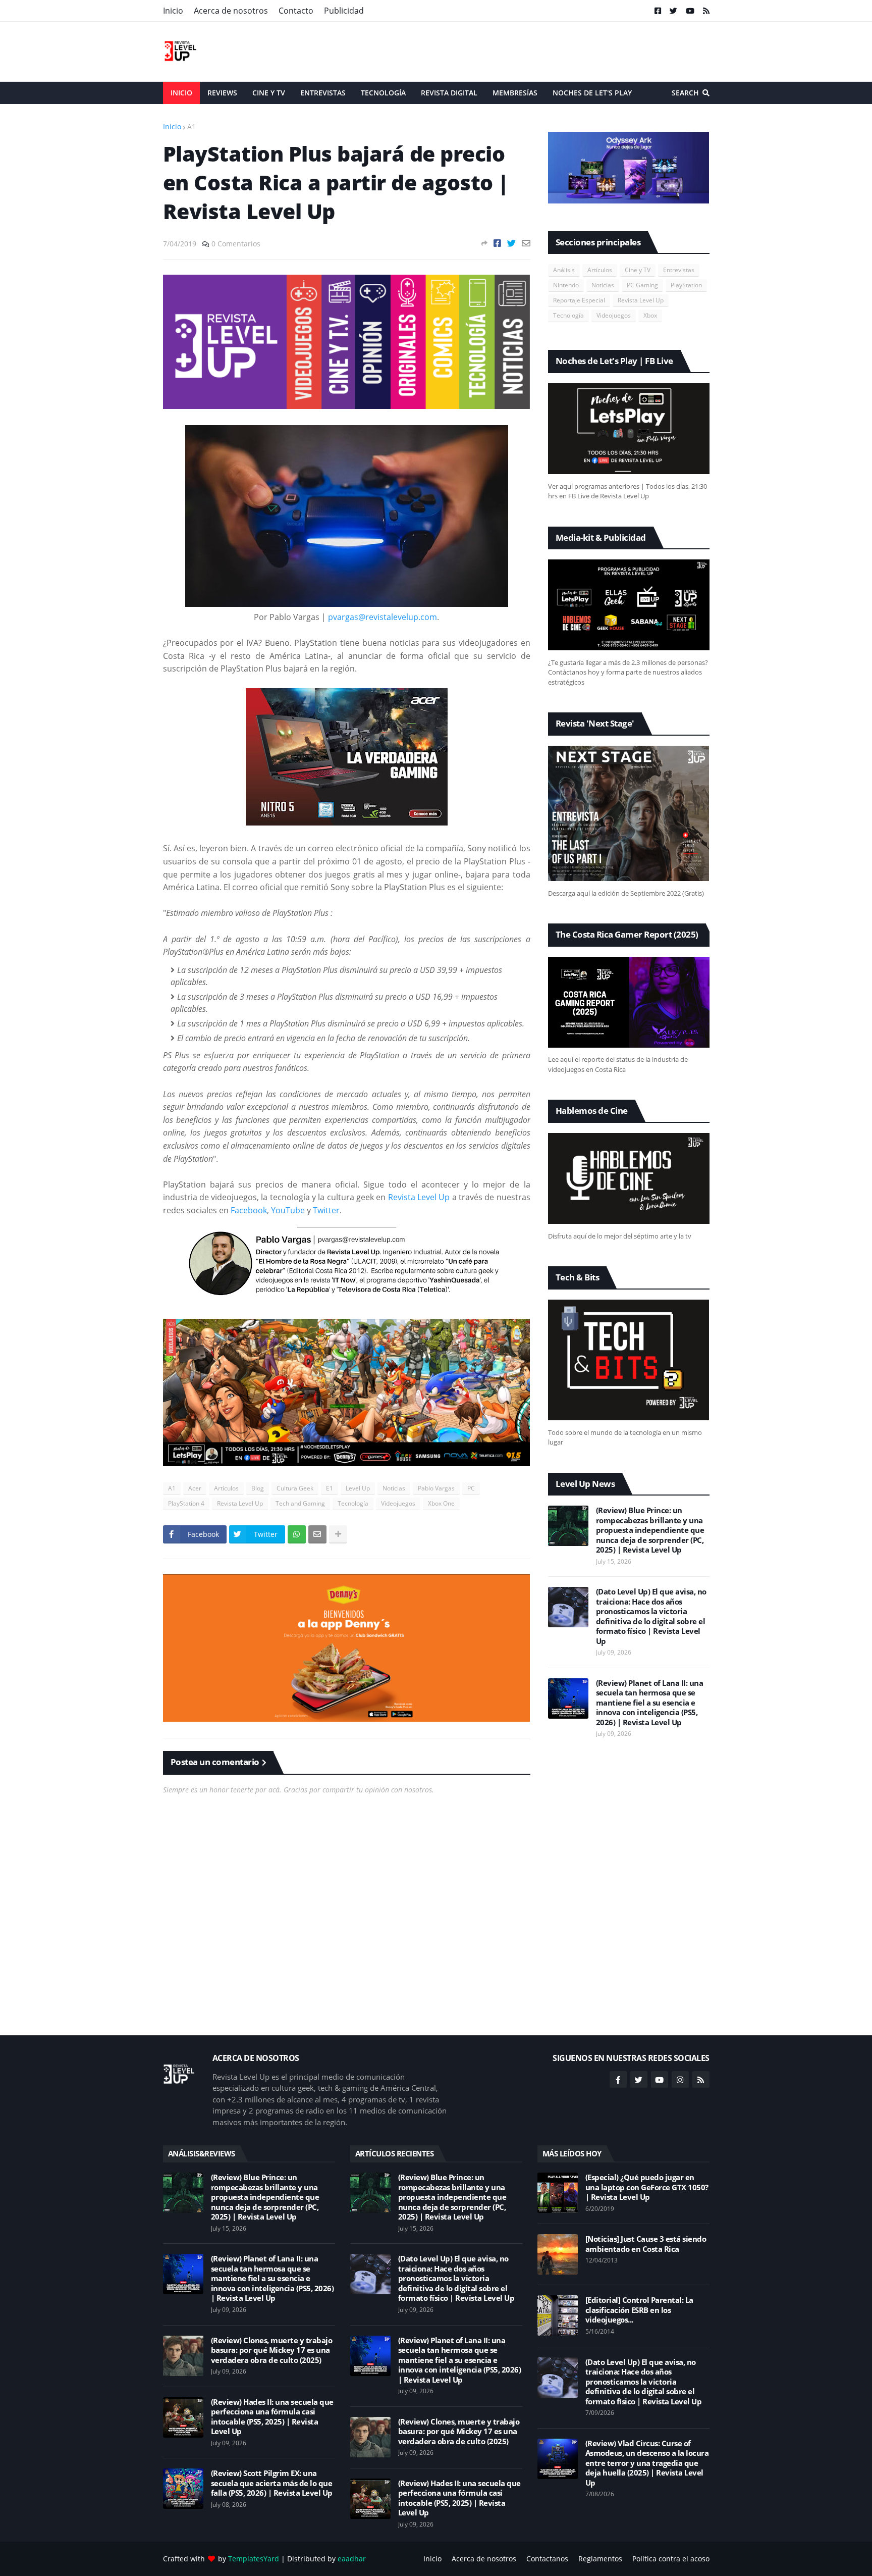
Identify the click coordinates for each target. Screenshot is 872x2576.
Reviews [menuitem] (222, 93)
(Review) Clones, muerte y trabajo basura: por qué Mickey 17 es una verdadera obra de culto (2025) (272, 2350)
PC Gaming (642, 285)
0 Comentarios (236, 244)
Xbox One (441, 1503)
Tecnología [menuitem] (383, 93)
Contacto (296, 11)
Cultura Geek (295, 1488)
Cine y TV (638, 270)
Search (685, 93)
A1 (192, 126)
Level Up (358, 1488)
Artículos (226, 1488)
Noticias (394, 1488)
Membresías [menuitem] (515, 93)
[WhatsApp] (297, 1534)
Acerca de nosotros (231, 11)
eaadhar (352, 2559)
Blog (258, 1488)
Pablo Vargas (436, 1488)
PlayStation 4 (186, 1503)
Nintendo (566, 285)
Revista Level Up (419, 1197)
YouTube (288, 1210)
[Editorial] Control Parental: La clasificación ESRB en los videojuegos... (639, 2310)
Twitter (326, 1210)
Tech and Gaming (300, 1503)
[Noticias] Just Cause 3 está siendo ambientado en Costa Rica (646, 2244)
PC (471, 1488)
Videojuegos (398, 1503)
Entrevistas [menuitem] (323, 93)
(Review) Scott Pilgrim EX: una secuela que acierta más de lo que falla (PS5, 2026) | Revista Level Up (272, 2483)
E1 (330, 1488)
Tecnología (353, 1503)
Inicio (173, 11)
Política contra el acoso (671, 2559)
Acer (195, 1488)
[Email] (526, 243)
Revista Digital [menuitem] (449, 93)
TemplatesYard (254, 2559)
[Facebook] (497, 243)
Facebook (249, 1210)
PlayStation (686, 285)
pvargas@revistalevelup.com (383, 617)
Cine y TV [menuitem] (269, 93)
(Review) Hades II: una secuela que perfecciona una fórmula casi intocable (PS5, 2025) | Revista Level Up (272, 2417)
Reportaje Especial (579, 300)
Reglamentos (600, 2559)
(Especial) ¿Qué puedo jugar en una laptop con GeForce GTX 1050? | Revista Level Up (647, 2187)
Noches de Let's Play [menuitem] (592, 93)
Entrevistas (679, 270)
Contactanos (547, 2559)
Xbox (650, 315)
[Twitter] (511, 243)
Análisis (564, 270)
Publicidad (344, 11)
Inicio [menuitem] (181, 93)
